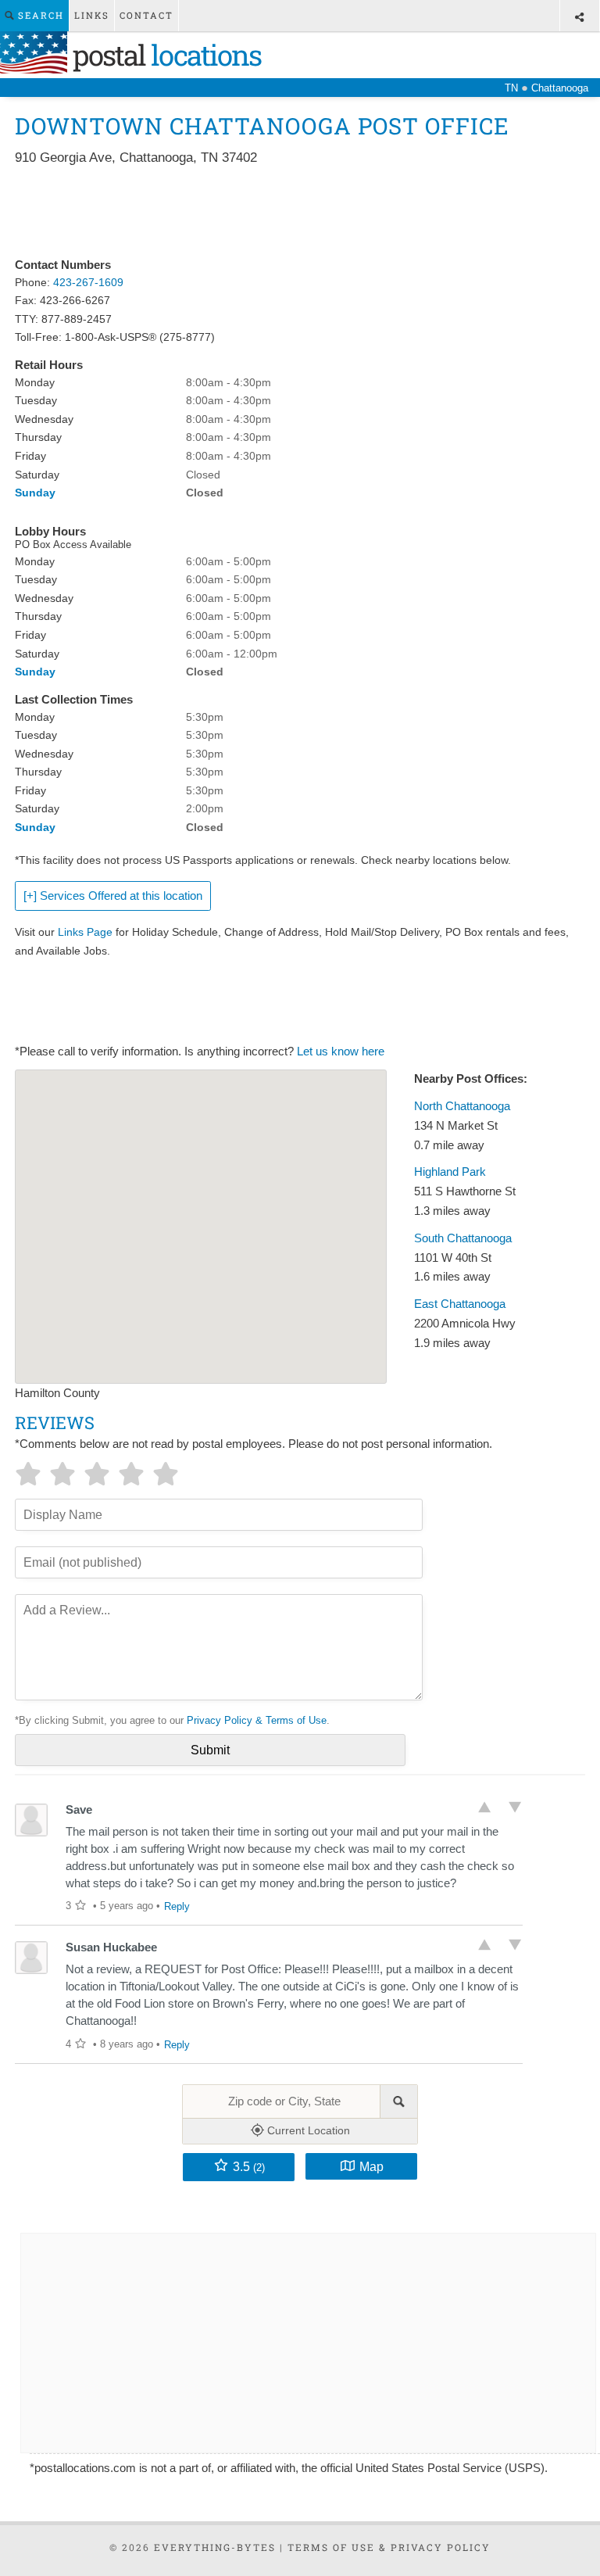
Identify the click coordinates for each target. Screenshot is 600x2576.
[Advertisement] (299, 213)
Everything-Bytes (215, 2547)
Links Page (85, 932)
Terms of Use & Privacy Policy (389, 2547)
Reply (177, 1906)
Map (371, 2166)
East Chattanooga (460, 1304)
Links (92, 15)
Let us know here (341, 1052)
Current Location (307, 2130)
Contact (146, 15)
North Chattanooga (462, 1106)
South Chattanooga (463, 1238)
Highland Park (450, 1172)
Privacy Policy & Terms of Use (257, 1720)
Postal (164, 55)
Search (39, 15)
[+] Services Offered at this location (113, 896)
